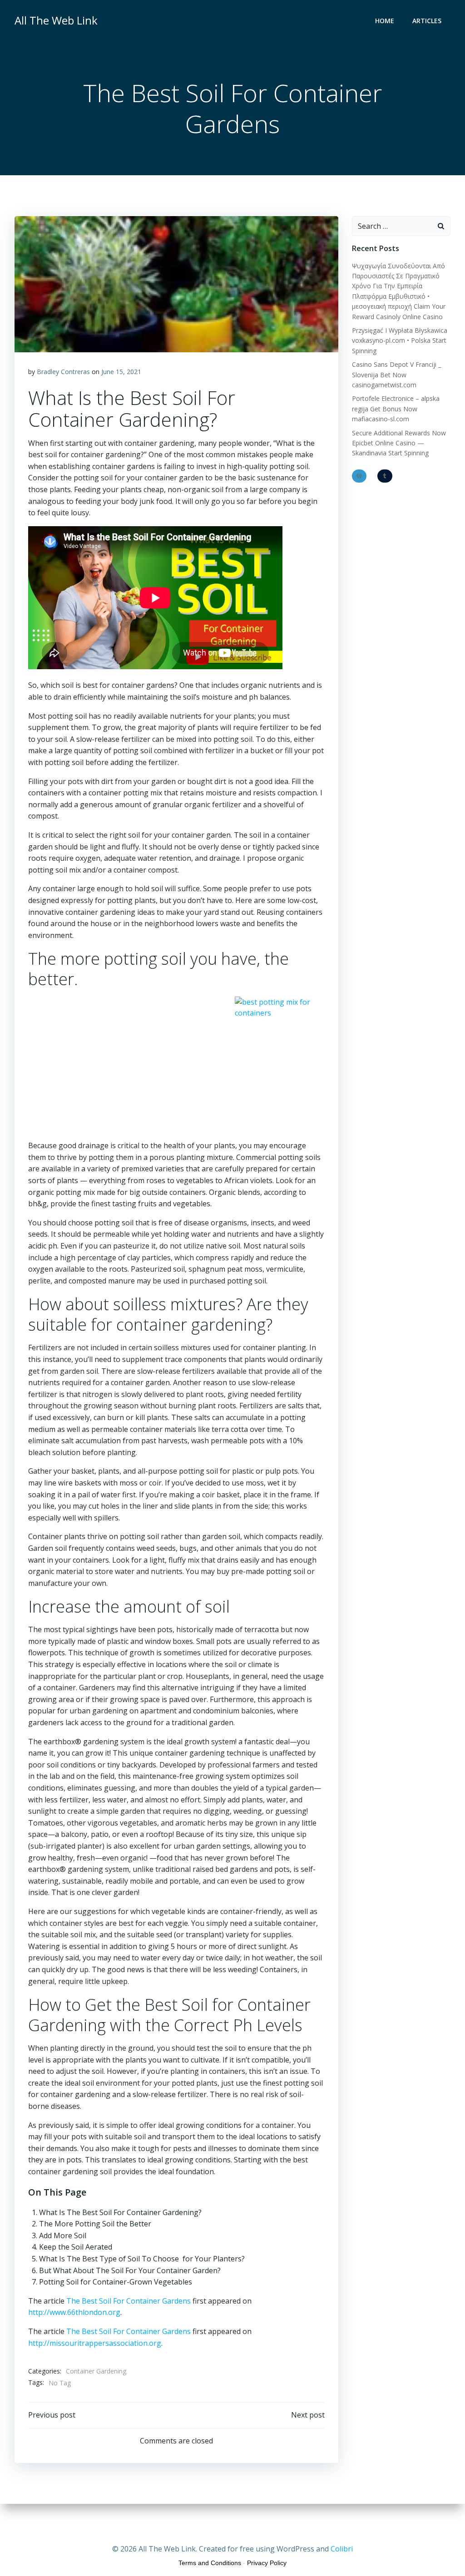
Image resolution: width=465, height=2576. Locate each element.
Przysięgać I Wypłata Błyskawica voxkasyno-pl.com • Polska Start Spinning (400, 341)
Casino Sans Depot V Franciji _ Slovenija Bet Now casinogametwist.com (396, 375)
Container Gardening (96, 2371)
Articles (427, 21)
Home (385, 21)
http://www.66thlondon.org (74, 2312)
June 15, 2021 (121, 372)
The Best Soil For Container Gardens (129, 2301)
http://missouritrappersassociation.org (95, 2343)
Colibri (342, 2549)
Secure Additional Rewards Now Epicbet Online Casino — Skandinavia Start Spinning (399, 443)
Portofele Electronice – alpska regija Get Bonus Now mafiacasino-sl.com (396, 409)
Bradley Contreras (63, 372)
